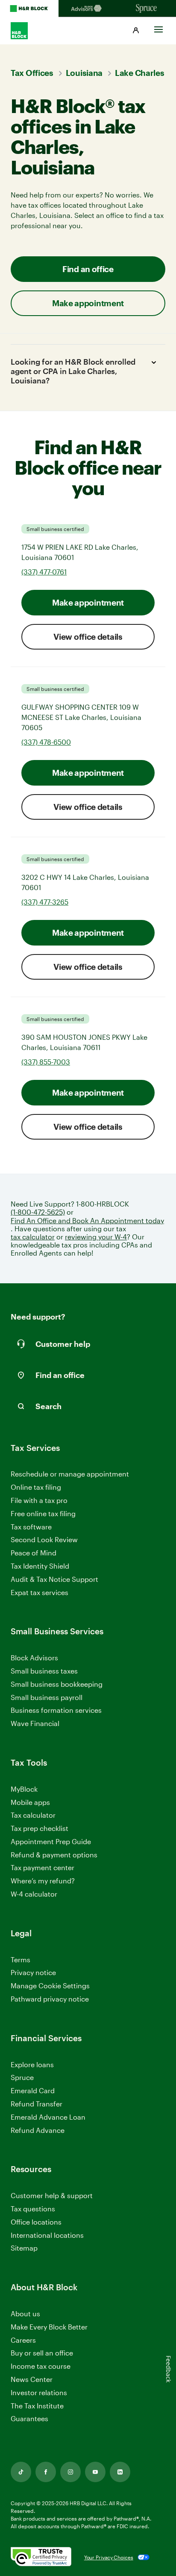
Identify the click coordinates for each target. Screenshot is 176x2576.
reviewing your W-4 (96, 1237)
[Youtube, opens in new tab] (95, 2472)
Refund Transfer (37, 2104)
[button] (136, 31)
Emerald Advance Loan (48, 2117)
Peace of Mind (34, 1553)
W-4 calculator (34, 1894)
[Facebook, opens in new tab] (46, 2472)
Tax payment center (43, 1867)
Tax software (31, 1527)
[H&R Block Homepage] (29, 9)
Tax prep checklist (40, 1828)
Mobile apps (30, 1802)
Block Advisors (34, 1658)
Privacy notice (33, 1972)
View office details (88, 637)
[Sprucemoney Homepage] (147, 9)
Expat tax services (40, 1593)
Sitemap (24, 2248)
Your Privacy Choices (109, 2557)
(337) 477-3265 (45, 902)
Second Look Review (44, 1539)
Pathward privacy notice (50, 1999)
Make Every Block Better (49, 2327)
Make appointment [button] (88, 303)
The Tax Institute (37, 2406)
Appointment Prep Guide (51, 1841)
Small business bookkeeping (57, 1684)
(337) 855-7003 (46, 1062)
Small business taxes (44, 1671)
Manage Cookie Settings (50, 1986)
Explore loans (32, 2064)
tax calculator (33, 1237)
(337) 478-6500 (46, 742)
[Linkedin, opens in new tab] (120, 2472)
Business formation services (56, 1710)
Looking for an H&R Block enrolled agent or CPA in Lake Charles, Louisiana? (73, 371)
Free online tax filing (43, 1513)
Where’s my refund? (43, 1881)
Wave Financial (35, 1724)
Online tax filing (36, 1487)
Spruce (22, 2077)
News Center (32, 2379)
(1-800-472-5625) (38, 1212)
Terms (21, 1960)
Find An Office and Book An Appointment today (87, 1220)
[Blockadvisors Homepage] (88, 9)
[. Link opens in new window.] (41, 2557)
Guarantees (29, 2418)
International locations (47, 2235)
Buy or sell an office (42, 2353)
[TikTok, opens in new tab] (21, 2472)
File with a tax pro (39, 1500)
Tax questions (33, 2209)
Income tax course (41, 2366)
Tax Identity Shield (40, 1566)
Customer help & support (52, 2196)
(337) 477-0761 (44, 572)
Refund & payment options (54, 1855)
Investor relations (39, 2393)
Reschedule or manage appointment (70, 1474)
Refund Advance (38, 2130)
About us (25, 2313)
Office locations (36, 2222)
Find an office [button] (88, 269)
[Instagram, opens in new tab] (70, 2472)
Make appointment (88, 602)
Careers (23, 2340)
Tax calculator (33, 1815)
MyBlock (24, 1789)
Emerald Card (33, 2090)
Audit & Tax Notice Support (54, 1579)
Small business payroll (47, 1697)
